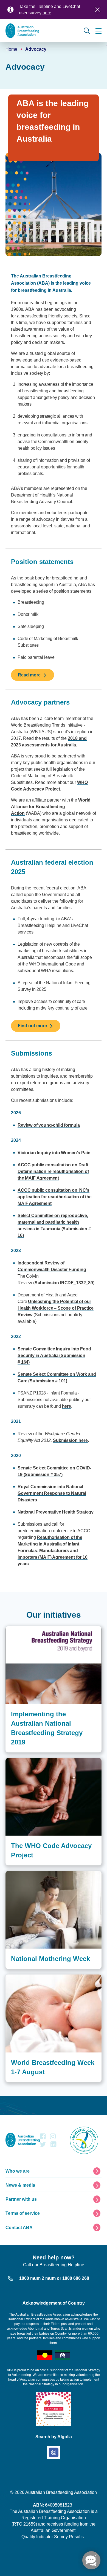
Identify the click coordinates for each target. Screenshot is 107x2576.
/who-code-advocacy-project (32, 1761)
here (47, 13)
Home (11, 49)
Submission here (70, 1440)
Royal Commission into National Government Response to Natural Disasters (52, 1493)
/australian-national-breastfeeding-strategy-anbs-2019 (52, 1632)
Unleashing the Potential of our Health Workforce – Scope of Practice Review (56, 1308)
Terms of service (23, 2213)
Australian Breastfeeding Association (61, 2492)
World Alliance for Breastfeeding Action (51, 807)
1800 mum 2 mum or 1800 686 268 (54, 2278)
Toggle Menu (98, 31)
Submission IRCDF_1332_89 (64, 1283)
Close (97, 10)
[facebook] (43, 2138)
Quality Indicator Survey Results (53, 2537)
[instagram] (53, 2138)
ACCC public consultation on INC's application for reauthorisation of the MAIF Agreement (55, 1197)
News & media (20, 2185)
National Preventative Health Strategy (56, 1512)
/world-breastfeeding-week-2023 (36, 1977)
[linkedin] (53, 2146)
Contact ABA (19, 2228)
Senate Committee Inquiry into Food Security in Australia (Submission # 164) (54, 1356)
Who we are (18, 2171)
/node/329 (15, 1874)
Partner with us (21, 2199)
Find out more (32, 1026)
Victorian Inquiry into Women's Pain (54, 1153)
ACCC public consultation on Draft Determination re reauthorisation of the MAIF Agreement (53, 1171)
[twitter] (43, 2146)
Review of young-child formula (49, 1125)
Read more (29, 675)
